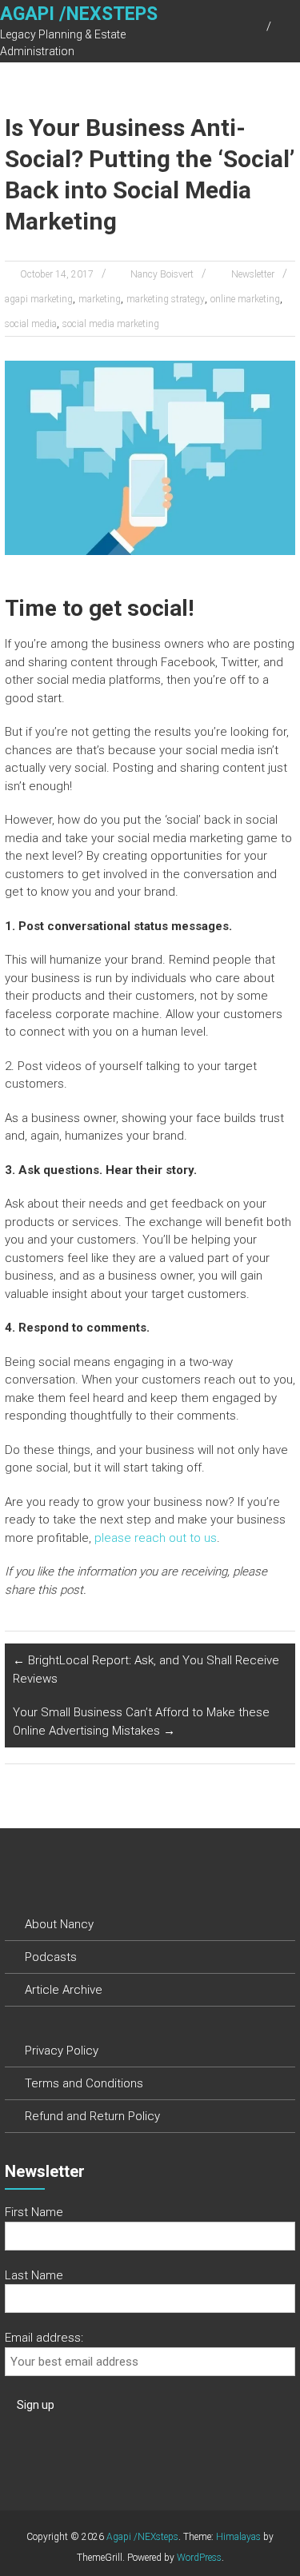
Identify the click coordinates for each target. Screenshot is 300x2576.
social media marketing (111, 324)
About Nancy (59, 1924)
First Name (34, 2212)
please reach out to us (156, 1538)
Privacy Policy (62, 2051)
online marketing (245, 299)
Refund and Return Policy (92, 2116)
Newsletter (253, 274)
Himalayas (238, 2537)
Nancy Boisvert (162, 274)
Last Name (34, 2275)
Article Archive (64, 1990)
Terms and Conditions (84, 2083)
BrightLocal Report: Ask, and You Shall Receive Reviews (146, 1669)
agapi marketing (39, 299)
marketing (100, 299)
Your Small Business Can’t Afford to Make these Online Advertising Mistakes (141, 1721)
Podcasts (51, 1957)
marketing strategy (166, 299)
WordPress (199, 2558)
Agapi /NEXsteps (79, 14)
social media (31, 324)
